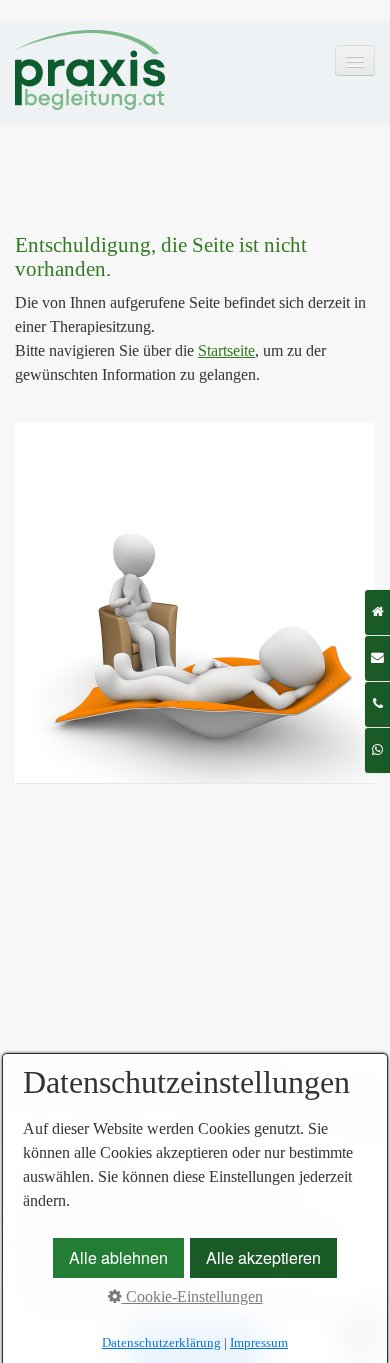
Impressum (259, 1342)
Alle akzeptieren (263, 1257)
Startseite (226, 350)
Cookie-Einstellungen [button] (192, 1296)
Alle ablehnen (118, 1257)
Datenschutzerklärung (161, 1342)
